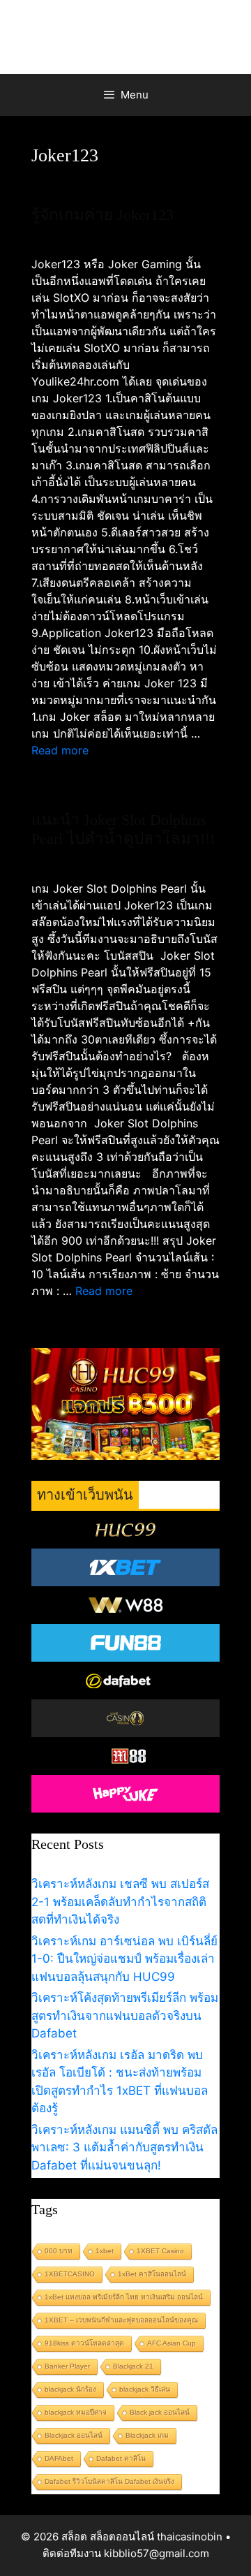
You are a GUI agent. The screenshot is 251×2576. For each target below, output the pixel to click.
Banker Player (67, 2366)
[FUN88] (125, 1643)
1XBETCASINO (70, 2274)
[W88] (125, 1605)
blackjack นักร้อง (70, 2389)
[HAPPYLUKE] (125, 1794)
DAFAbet (59, 2458)
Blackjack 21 (133, 2366)
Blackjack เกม (147, 2435)
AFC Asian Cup (172, 2343)
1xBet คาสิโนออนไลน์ (152, 2274)
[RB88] (125, 1756)
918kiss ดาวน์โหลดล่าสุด (84, 2343)
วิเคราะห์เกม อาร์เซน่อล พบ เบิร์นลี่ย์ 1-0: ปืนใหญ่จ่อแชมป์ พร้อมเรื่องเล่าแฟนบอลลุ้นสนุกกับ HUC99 (124, 1959)
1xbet (105, 2251)
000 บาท (59, 2251)
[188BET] (125, 1718)
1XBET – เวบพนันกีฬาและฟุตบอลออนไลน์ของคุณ (121, 2320)
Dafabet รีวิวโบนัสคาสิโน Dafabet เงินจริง (109, 2481)
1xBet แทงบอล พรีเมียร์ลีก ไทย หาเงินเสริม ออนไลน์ (124, 2297)
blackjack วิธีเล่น (145, 2389)
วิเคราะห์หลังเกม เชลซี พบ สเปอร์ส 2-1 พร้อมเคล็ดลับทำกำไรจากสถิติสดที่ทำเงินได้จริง (120, 1902)
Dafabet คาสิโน (121, 2458)
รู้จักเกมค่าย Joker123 (102, 215)
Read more (60, 750)
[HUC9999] (125, 1530)
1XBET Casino (160, 2251)
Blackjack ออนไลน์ (74, 2435)
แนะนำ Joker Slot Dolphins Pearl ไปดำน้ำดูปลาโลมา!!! (123, 829)
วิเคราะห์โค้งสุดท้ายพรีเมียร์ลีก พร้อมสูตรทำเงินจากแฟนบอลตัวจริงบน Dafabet (125, 2015)
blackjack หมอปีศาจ (76, 2412)
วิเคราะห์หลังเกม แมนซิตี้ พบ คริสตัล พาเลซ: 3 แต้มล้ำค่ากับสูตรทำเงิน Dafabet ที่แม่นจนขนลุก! (124, 2147)
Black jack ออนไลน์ (160, 2412)
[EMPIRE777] (125, 1681)
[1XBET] (125, 1567)
